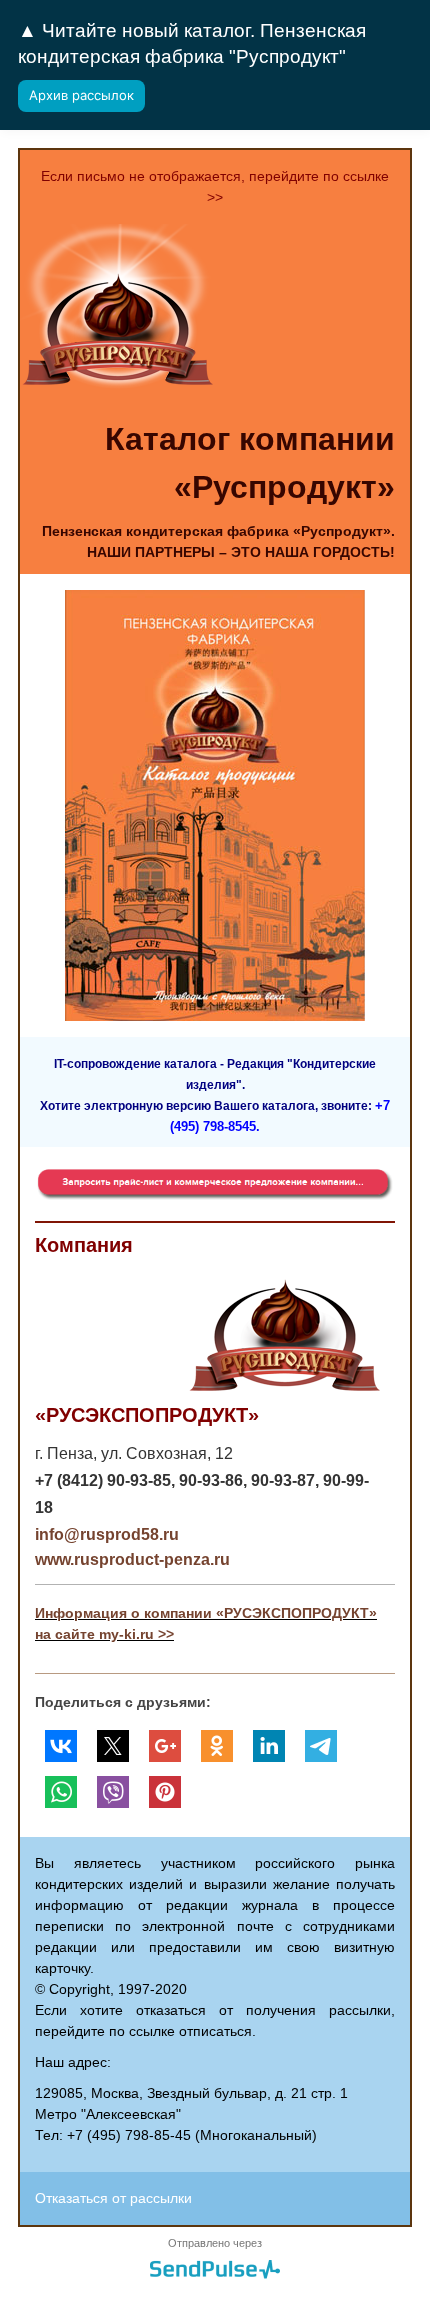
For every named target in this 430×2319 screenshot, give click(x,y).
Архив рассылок (81, 95)
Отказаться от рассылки (113, 2198)
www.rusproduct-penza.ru (132, 1559)
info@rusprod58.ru (107, 1534)
